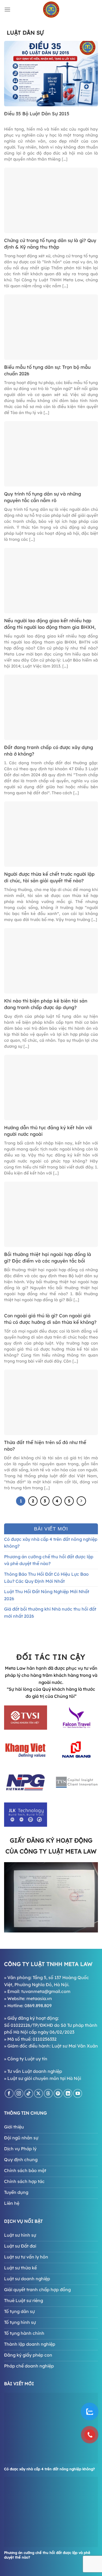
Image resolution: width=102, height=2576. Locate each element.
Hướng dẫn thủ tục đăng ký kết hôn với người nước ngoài (48, 1131)
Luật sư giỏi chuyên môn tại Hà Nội (44, 2078)
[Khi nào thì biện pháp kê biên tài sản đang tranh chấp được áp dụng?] (51, 960)
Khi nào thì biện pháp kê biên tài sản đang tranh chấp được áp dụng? (46, 1004)
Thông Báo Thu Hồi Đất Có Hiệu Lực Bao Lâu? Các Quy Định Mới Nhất (46, 1578)
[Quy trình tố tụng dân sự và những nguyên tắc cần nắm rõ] (51, 453)
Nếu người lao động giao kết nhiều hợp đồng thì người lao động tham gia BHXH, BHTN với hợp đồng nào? (50, 624)
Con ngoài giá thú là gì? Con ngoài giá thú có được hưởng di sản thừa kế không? (50, 1319)
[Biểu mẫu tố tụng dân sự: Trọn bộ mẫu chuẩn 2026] (51, 327)
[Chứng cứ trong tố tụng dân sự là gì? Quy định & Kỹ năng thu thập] (51, 200)
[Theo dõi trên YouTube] (78, 2093)
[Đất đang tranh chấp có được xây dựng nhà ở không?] (51, 707)
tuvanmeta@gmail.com (46, 1991)
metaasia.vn (39, 1998)
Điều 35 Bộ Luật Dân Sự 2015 (37, 114)
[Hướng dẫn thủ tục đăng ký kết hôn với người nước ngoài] (51, 1087)
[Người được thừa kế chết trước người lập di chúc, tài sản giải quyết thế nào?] (51, 833)
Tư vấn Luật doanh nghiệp (35, 2071)
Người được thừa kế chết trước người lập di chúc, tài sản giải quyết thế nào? (49, 877)
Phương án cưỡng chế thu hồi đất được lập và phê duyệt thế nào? (49, 1560)
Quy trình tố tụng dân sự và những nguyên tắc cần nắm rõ (43, 497)
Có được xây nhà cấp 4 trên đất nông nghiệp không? (51, 1543)
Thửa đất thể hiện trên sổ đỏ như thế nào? (45, 1446)
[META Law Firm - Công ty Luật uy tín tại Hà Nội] (51, 10)
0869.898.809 (38, 2006)
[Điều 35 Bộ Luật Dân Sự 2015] (51, 73)
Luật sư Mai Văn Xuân (75, 2046)
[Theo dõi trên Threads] (48, 2093)
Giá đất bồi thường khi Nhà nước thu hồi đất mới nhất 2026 (50, 1612)
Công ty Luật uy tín (27, 2059)
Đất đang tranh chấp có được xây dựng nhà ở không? (49, 751)
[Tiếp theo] (81, 1501)
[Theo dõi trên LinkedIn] (68, 2093)
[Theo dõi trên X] (38, 2093)
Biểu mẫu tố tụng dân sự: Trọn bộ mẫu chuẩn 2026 (47, 370)
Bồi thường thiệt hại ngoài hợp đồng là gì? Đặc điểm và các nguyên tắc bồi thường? (48, 1258)
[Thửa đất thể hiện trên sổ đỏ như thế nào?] (51, 1402)
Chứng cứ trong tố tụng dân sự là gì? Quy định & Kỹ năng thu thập (50, 244)
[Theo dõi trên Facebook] (9, 2093)
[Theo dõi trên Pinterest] (58, 2093)
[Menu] (7, 9)
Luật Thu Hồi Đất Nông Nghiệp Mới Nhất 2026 (47, 1595)
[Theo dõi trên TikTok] (29, 2093)
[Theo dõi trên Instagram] (19, 2093)
